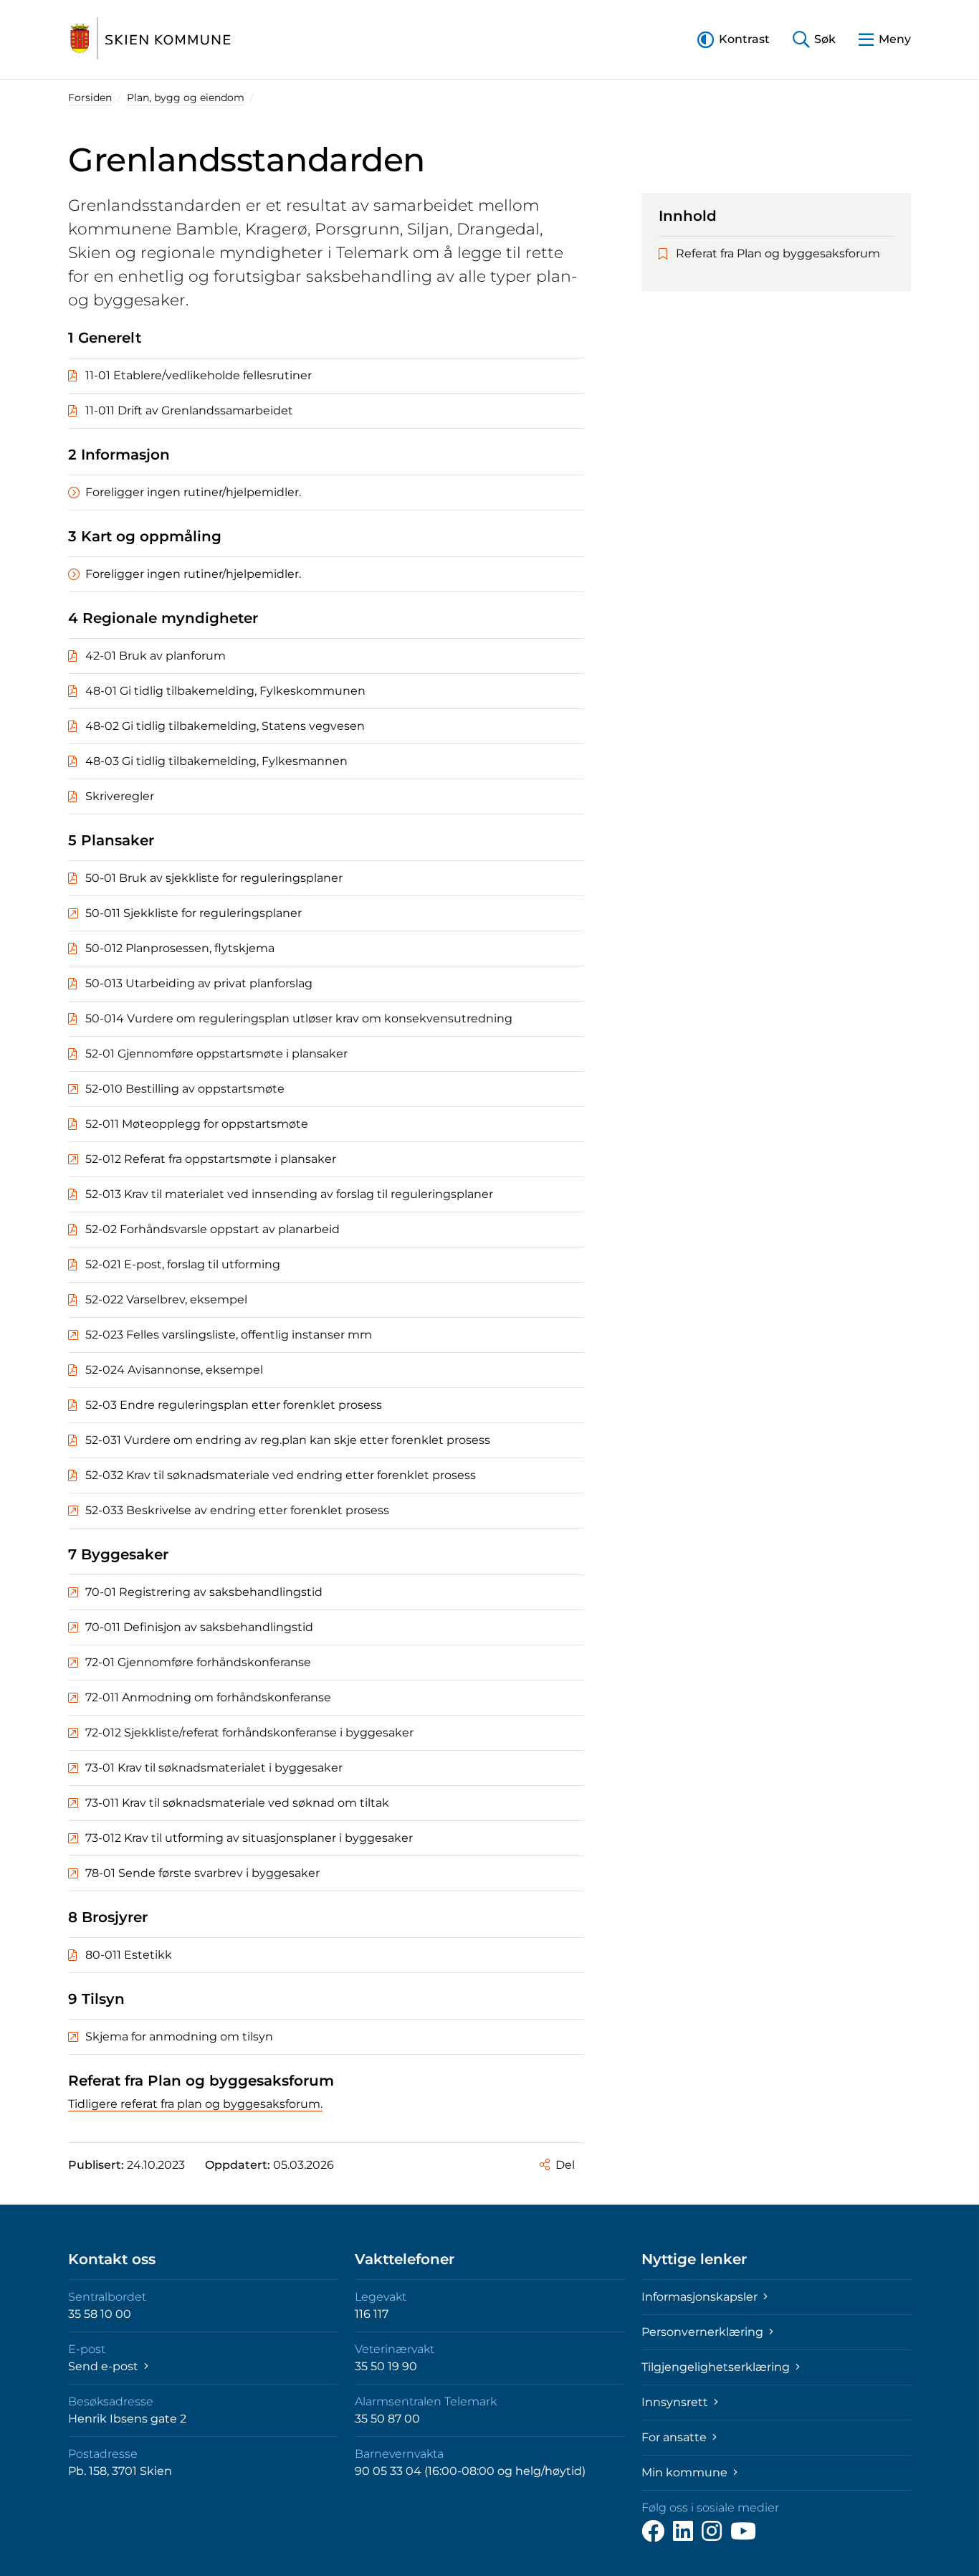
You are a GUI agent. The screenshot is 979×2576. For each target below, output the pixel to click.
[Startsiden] (151, 39)
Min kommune (686, 2472)
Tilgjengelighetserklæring (717, 2367)
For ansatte (675, 2437)
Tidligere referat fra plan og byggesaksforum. (195, 2104)
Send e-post (105, 2366)
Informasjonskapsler (701, 2297)
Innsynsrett (676, 2402)
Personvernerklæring (704, 2332)
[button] (734, 39)
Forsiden (90, 98)
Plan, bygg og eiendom (186, 98)
